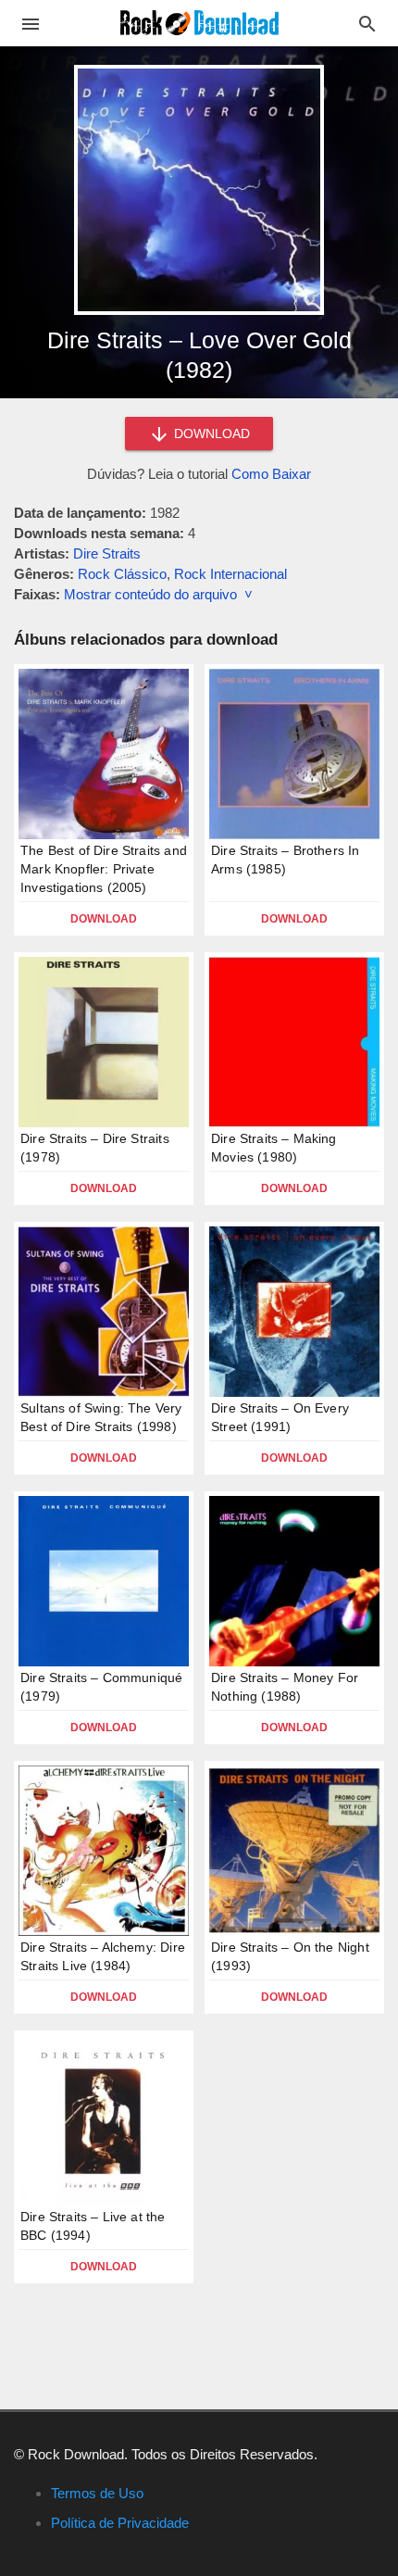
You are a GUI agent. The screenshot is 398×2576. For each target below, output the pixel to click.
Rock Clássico (122, 574)
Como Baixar (271, 474)
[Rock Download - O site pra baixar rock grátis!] (199, 22)
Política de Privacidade (120, 2523)
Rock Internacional (230, 574)
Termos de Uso (97, 2493)
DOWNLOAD (210, 434)
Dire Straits (107, 553)
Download (104, 919)
